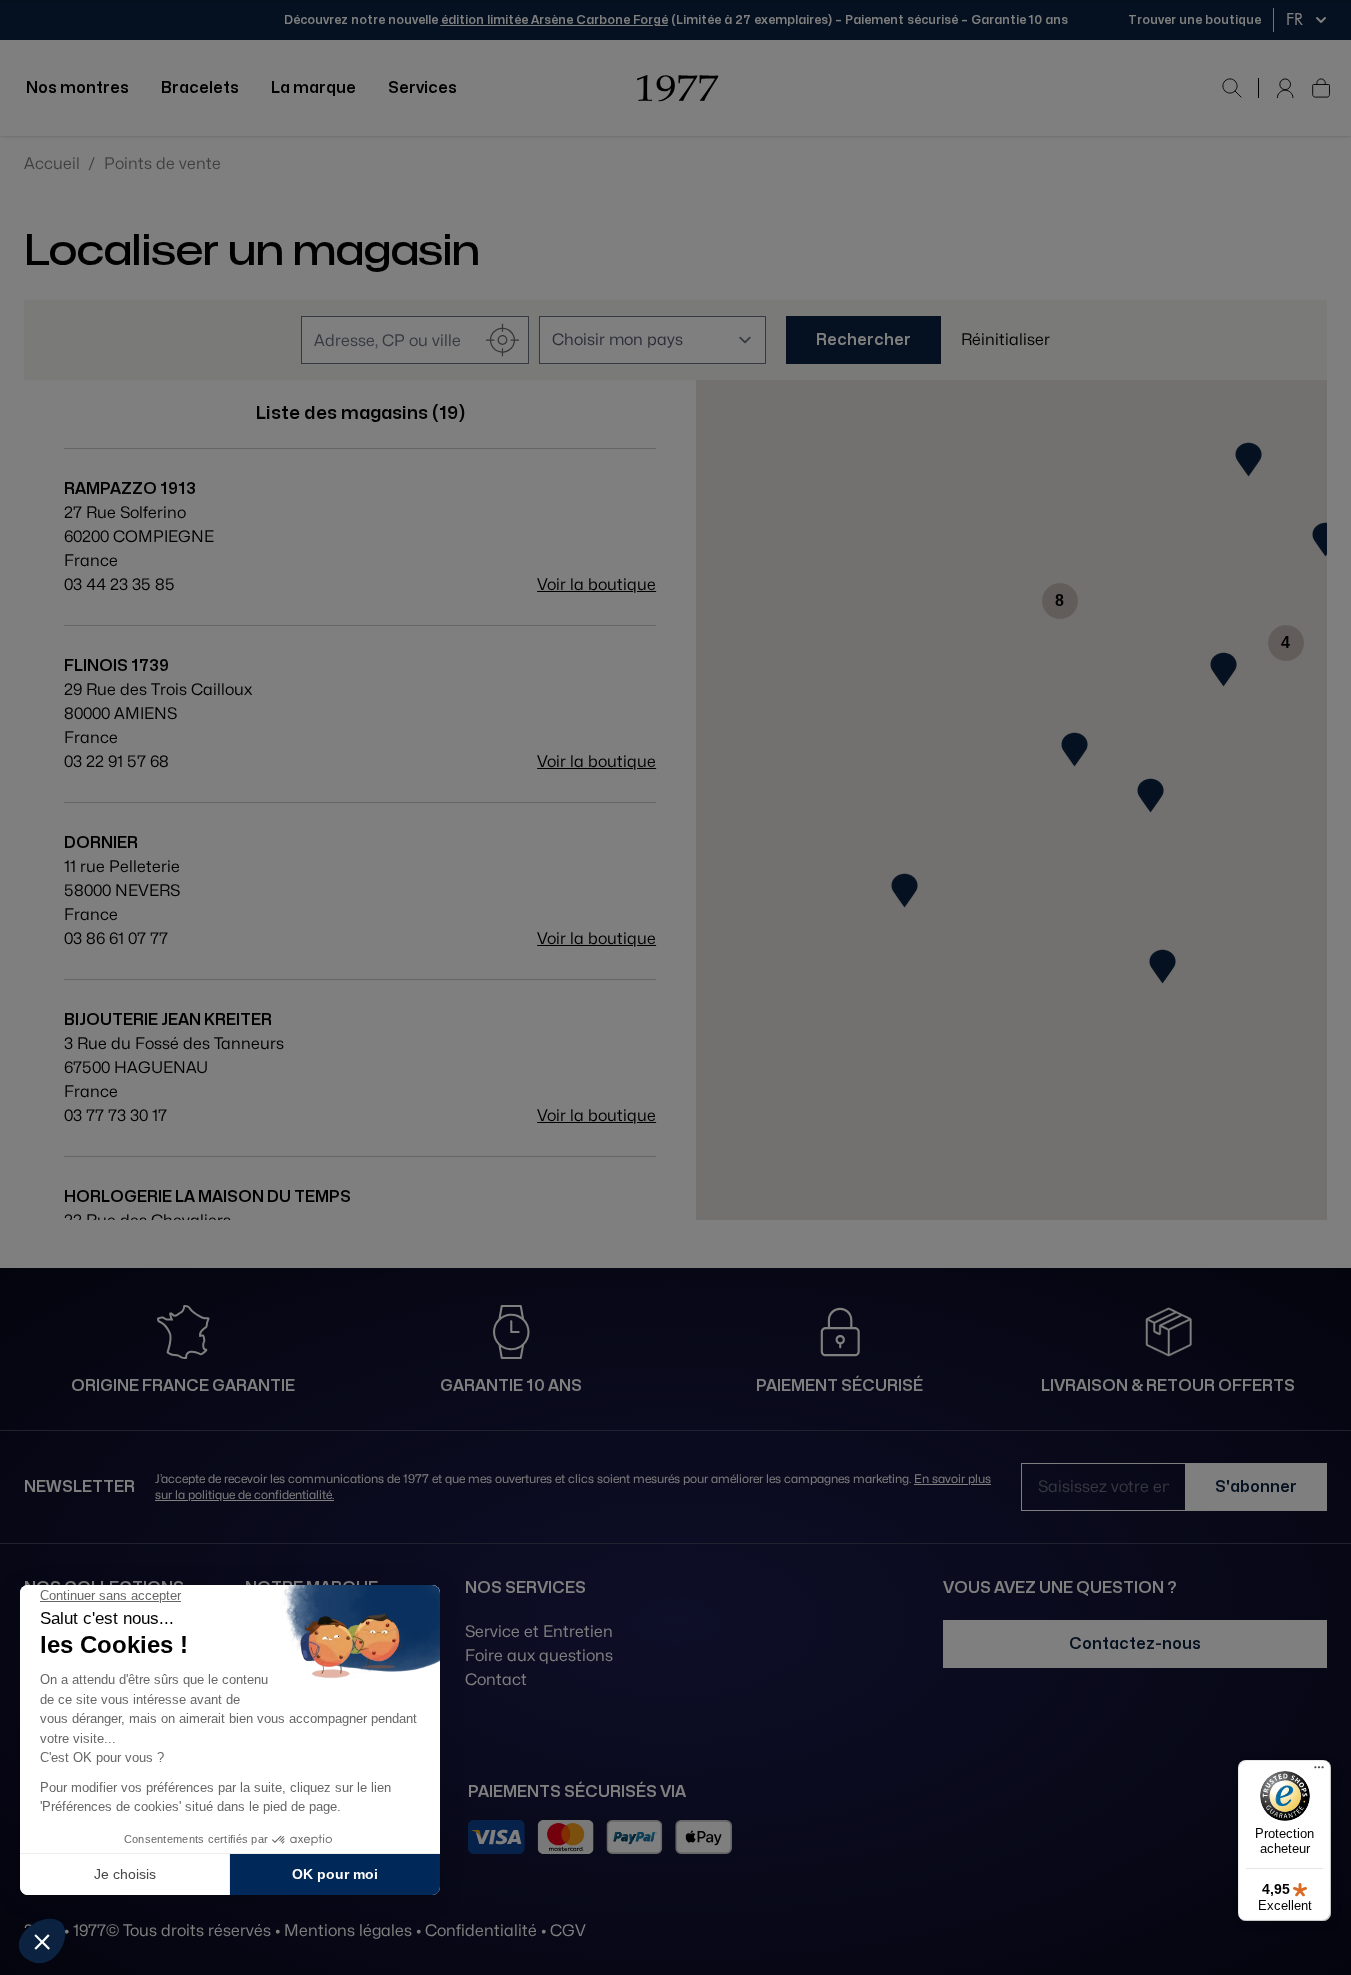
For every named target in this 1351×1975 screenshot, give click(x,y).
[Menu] (1319, 1772)
